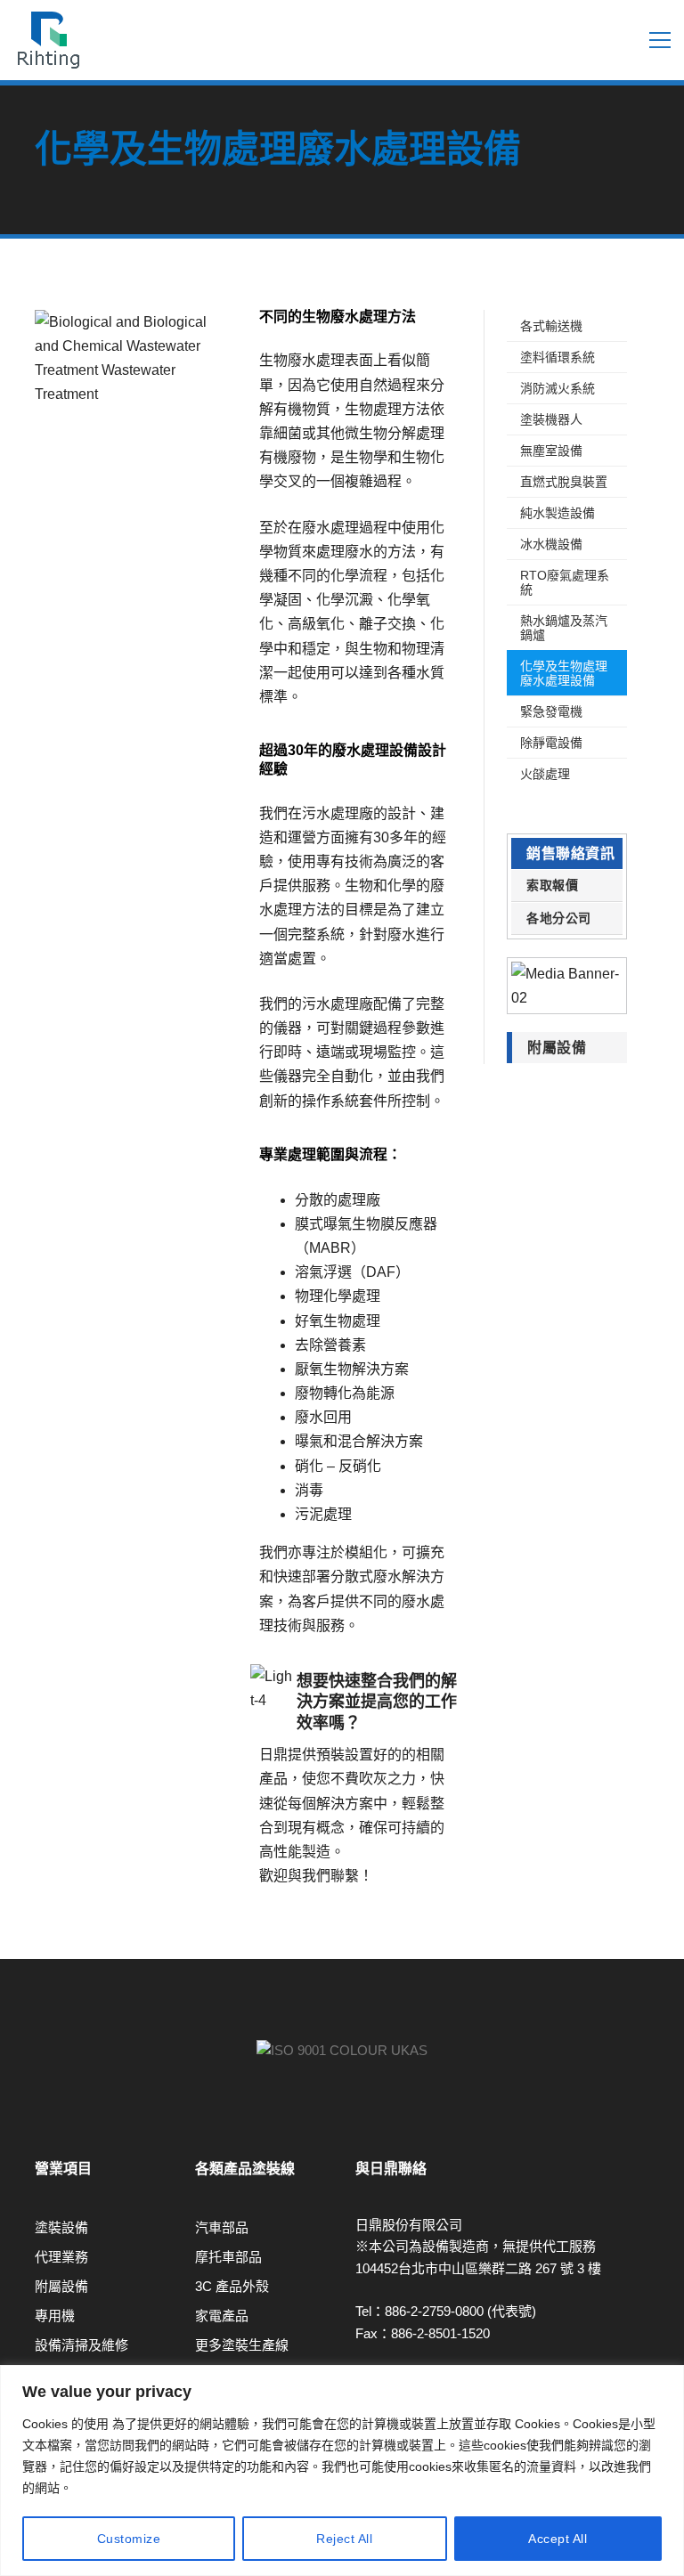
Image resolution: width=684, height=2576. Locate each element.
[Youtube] (35, 2120)
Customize (129, 2539)
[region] (342, 2470)
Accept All (558, 2539)
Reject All (344, 2539)
